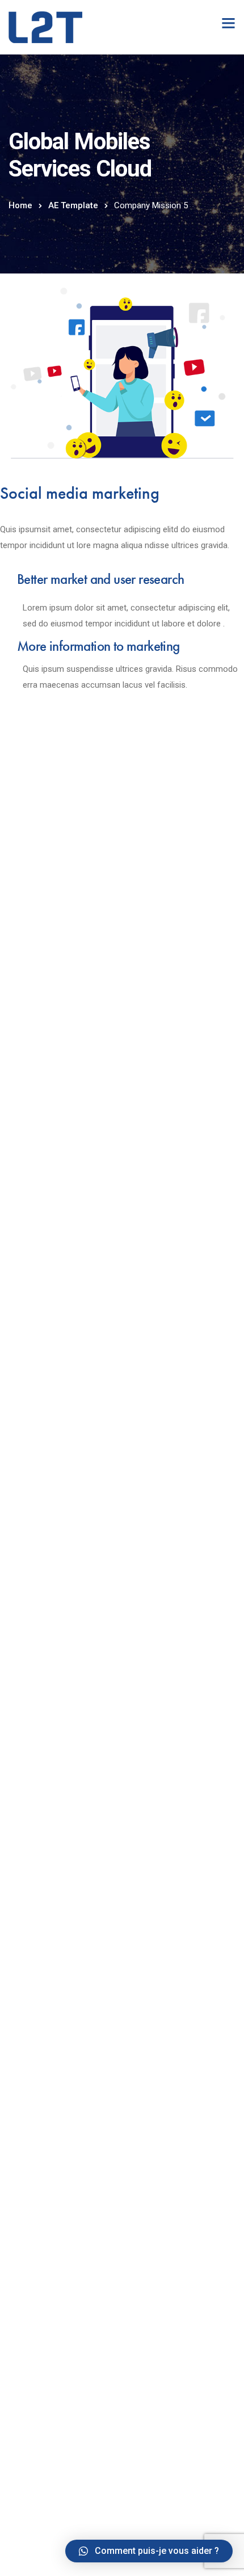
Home (20, 205)
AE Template (73, 205)
